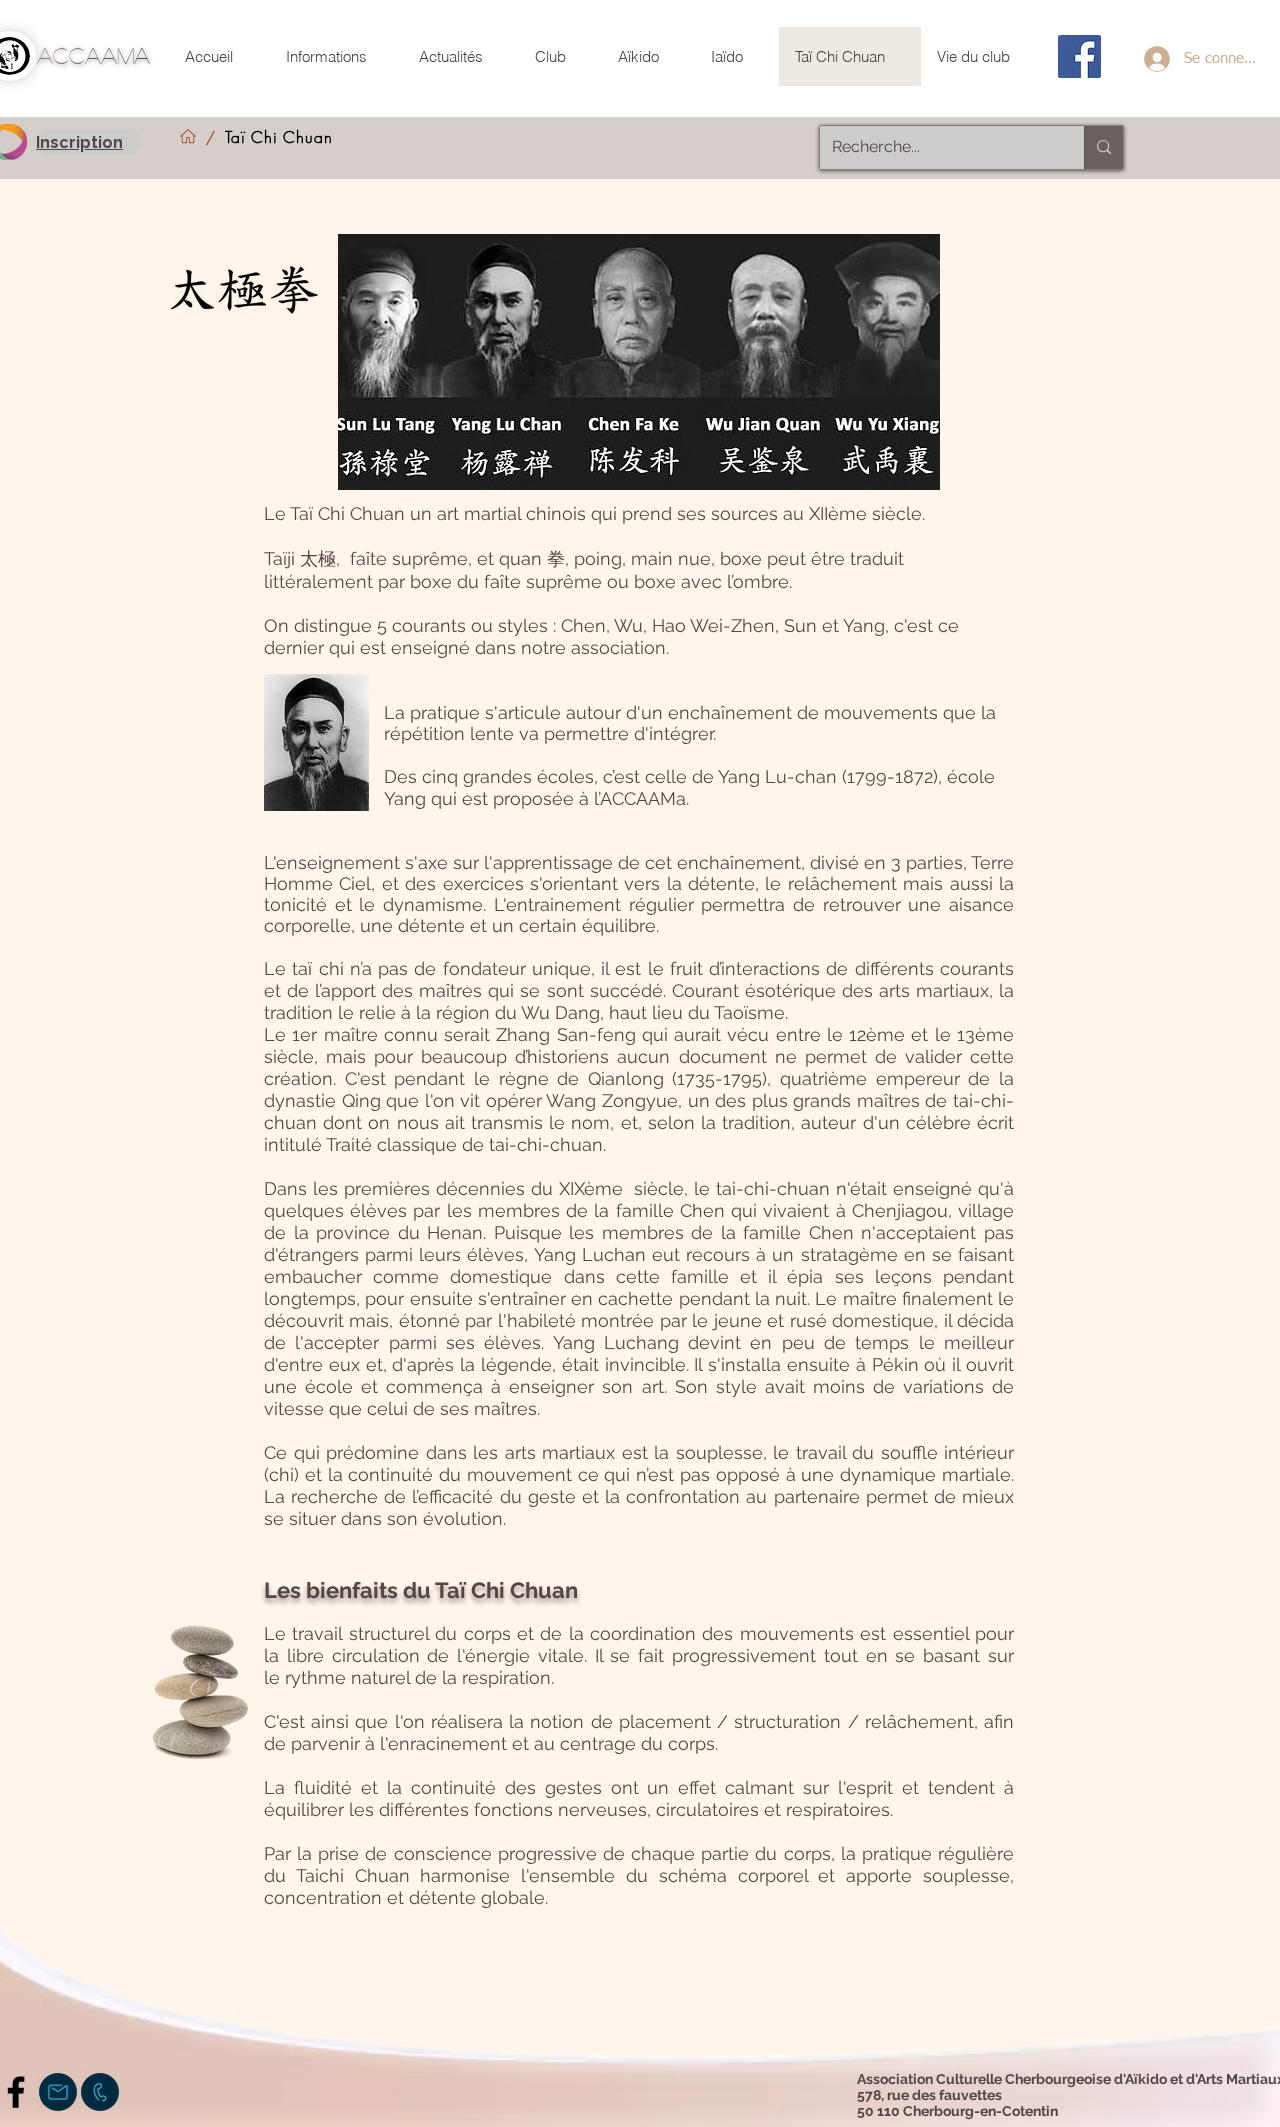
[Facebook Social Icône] (1079, 56)
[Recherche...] (1103, 147)
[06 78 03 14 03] (100, 2092)
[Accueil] (188, 137)
